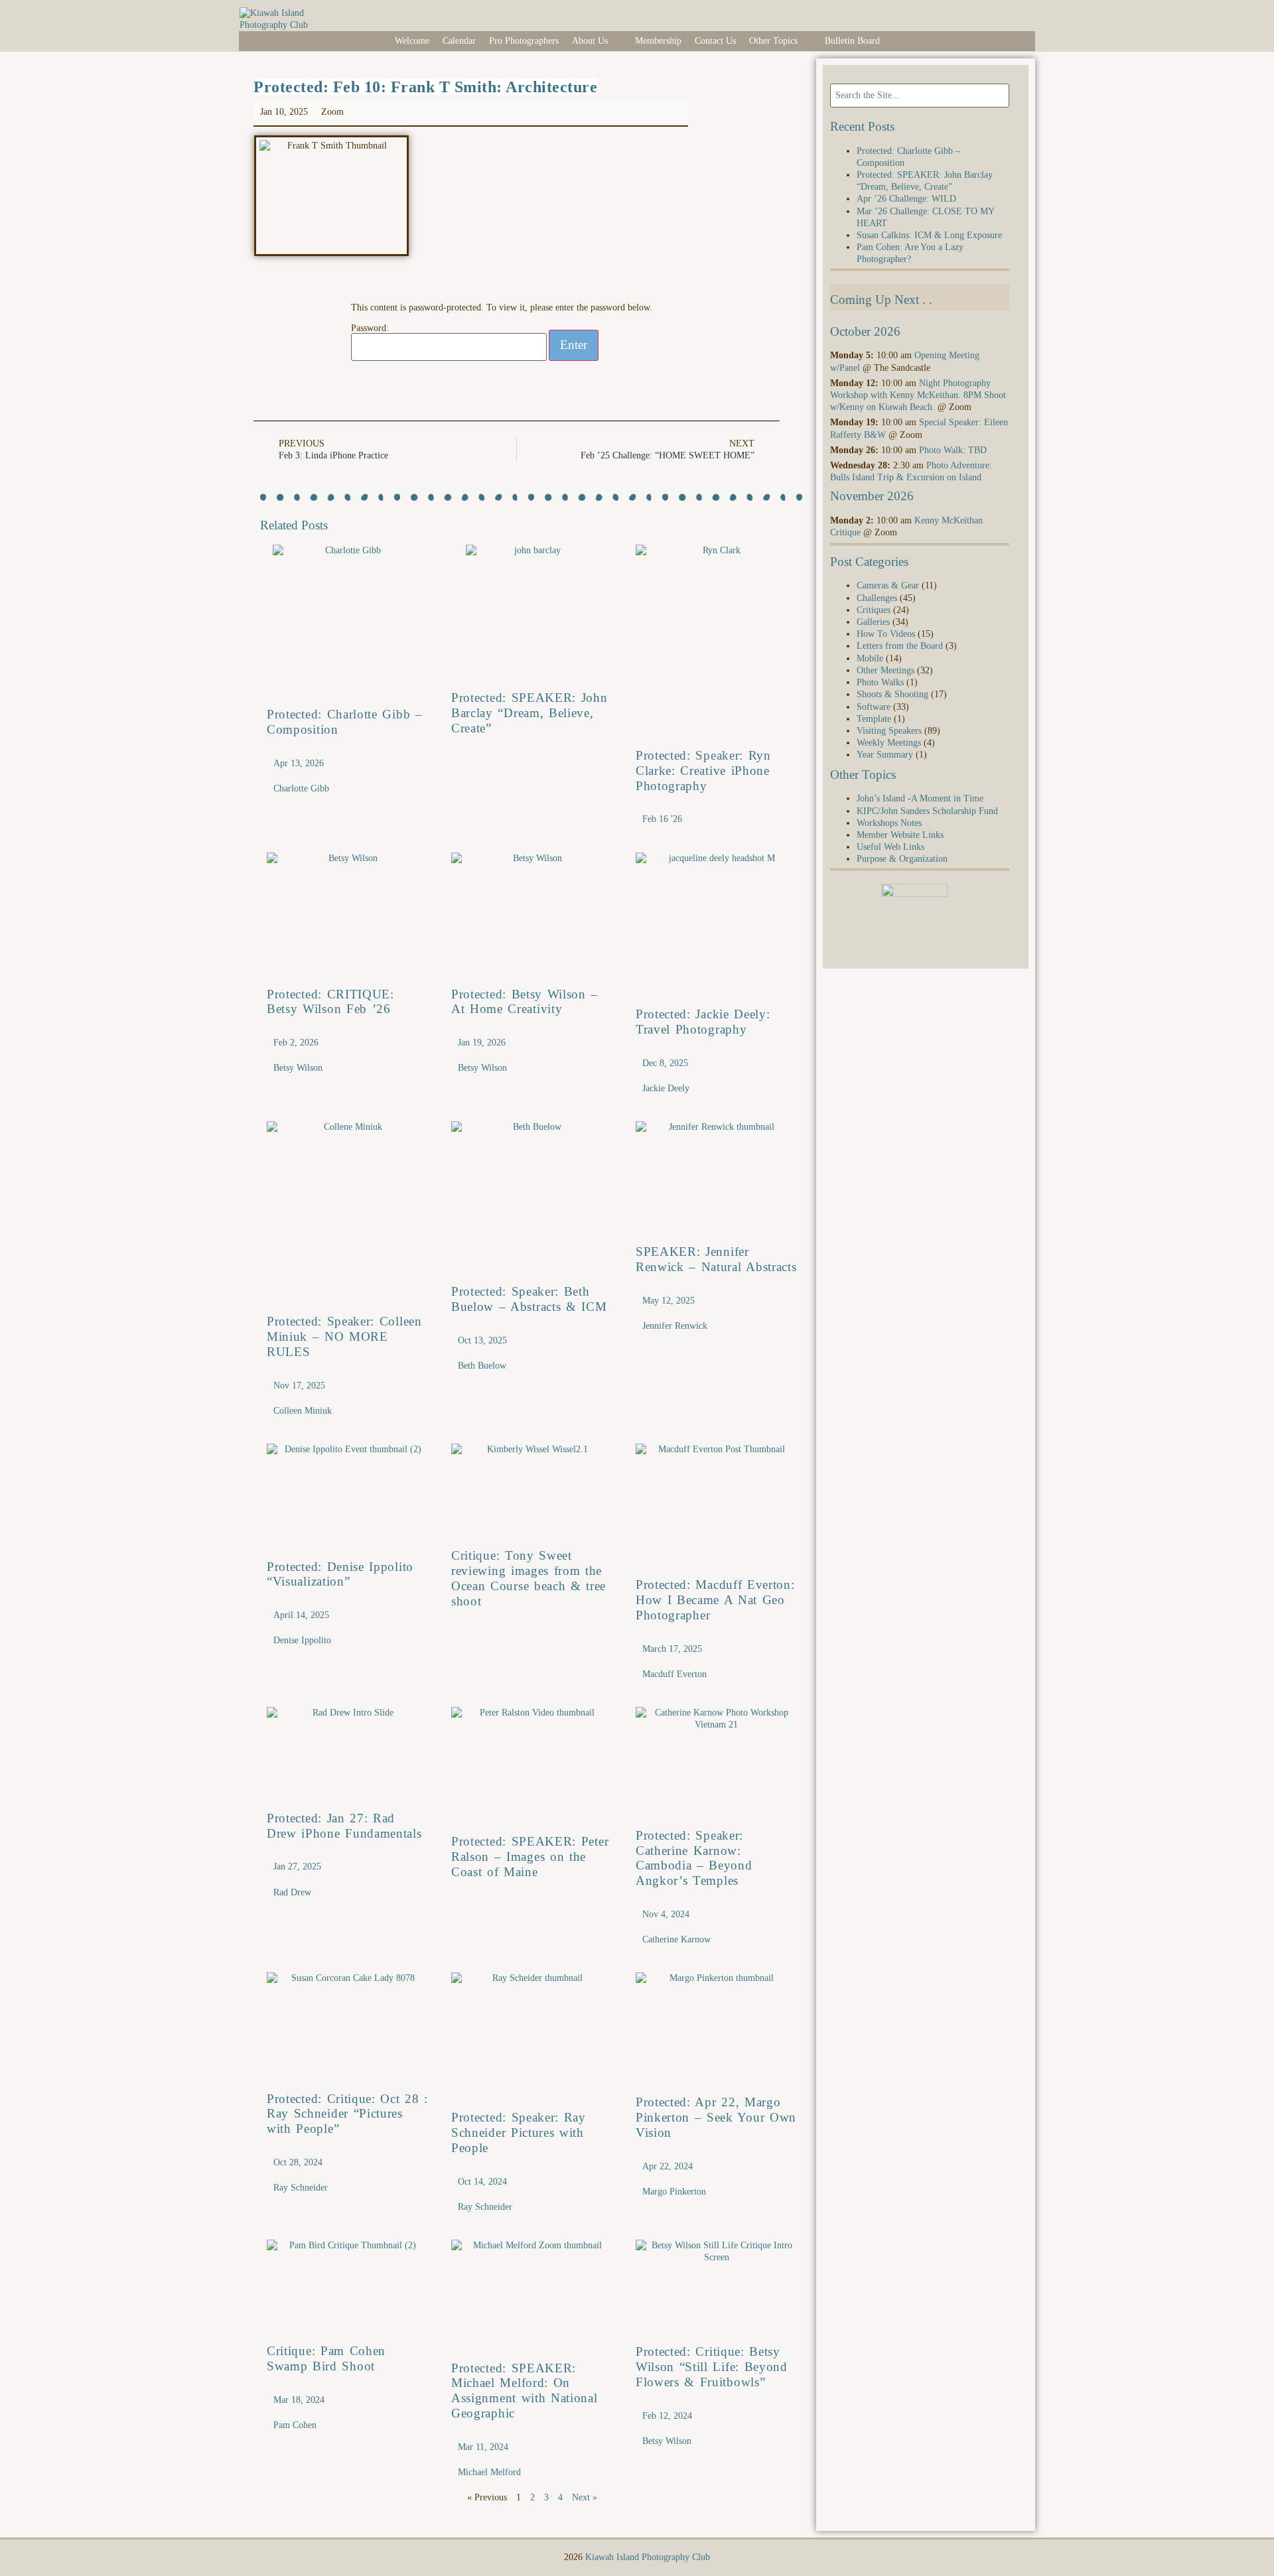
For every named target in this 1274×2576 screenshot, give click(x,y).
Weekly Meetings (889, 743)
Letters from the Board (900, 646)
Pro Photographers (524, 41)
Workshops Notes (889, 823)
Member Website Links (900, 835)
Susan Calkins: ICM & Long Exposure (929, 235)
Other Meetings (885, 670)
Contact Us (715, 41)
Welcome (412, 41)
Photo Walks (880, 682)
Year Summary (885, 755)
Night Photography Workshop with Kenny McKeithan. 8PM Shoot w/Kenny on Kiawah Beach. (918, 395)
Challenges (877, 598)
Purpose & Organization (902, 859)
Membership (658, 41)
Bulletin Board (852, 41)
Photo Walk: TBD (953, 450)
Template (874, 719)
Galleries (873, 622)
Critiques (874, 610)
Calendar (459, 41)
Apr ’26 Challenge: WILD (906, 199)
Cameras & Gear (888, 585)
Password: (370, 328)
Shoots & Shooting (892, 694)
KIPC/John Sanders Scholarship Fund (927, 811)
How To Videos (886, 634)
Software (874, 707)
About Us (590, 41)
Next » (585, 2497)
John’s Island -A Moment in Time (920, 798)
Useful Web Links (890, 847)
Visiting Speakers (889, 731)
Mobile (870, 658)
